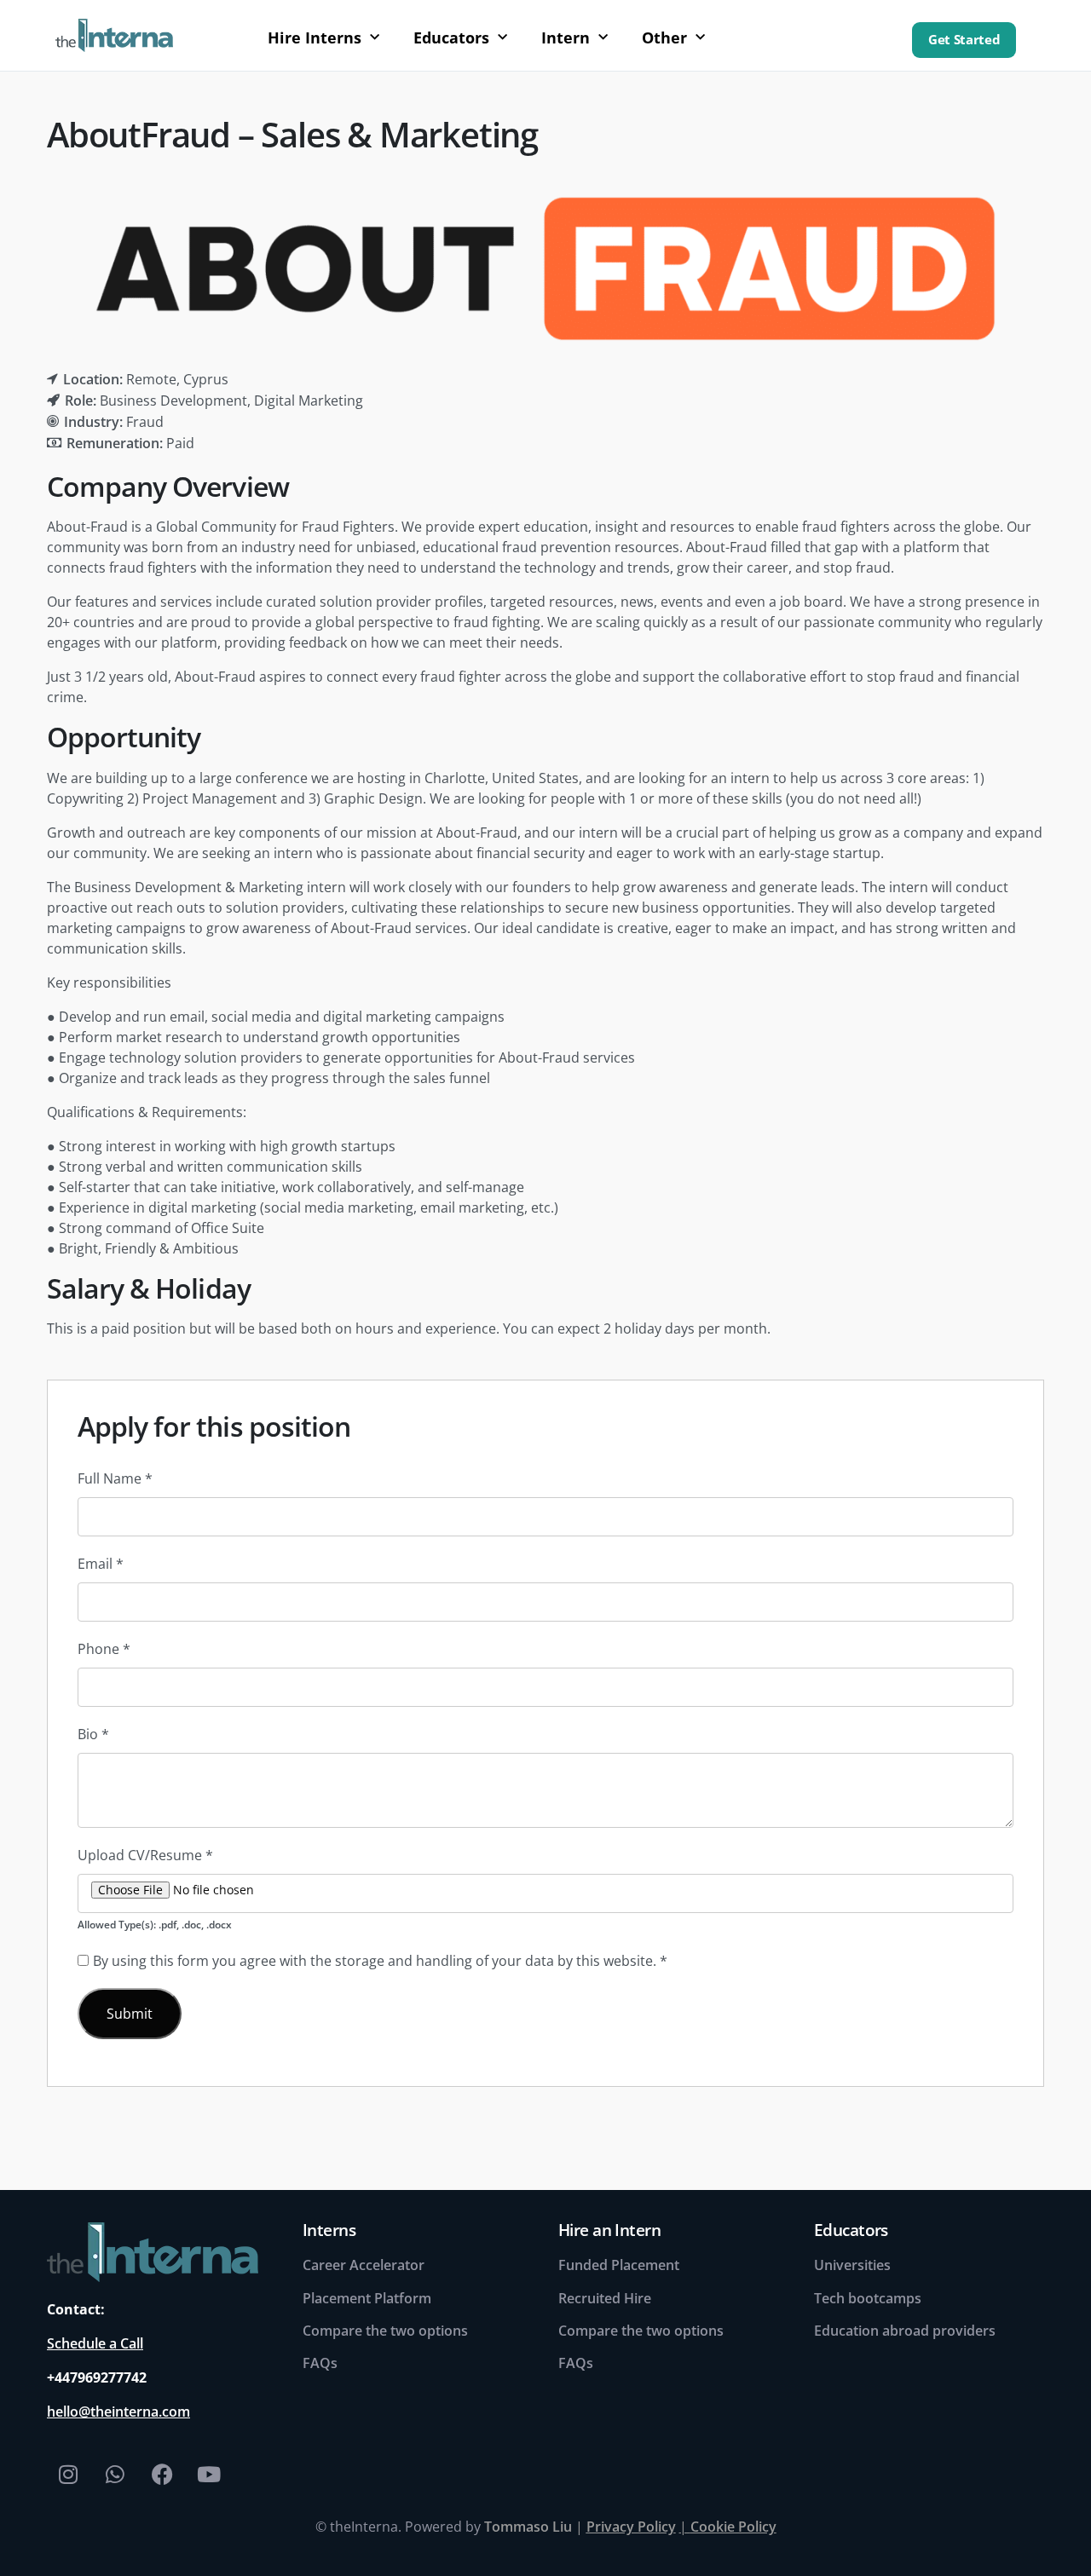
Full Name (115, 1478)
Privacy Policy (631, 2527)
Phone (104, 1649)
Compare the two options (385, 2331)
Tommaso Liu (528, 2527)
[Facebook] (162, 2474)
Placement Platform (367, 2298)
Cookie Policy (733, 2527)
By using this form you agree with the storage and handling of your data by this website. (380, 1961)
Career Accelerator (364, 2265)
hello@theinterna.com (118, 2412)
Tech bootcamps (868, 2298)
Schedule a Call (95, 2343)
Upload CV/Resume (145, 1855)
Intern (566, 37)
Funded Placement (619, 2265)
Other (664, 37)
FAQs (320, 2363)
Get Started (964, 40)
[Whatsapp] (115, 2474)
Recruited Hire (605, 2298)
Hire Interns (315, 37)
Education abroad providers (905, 2331)
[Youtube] (209, 2474)
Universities (852, 2265)
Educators (451, 37)
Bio (93, 1734)
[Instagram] (68, 2474)
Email (101, 1564)
